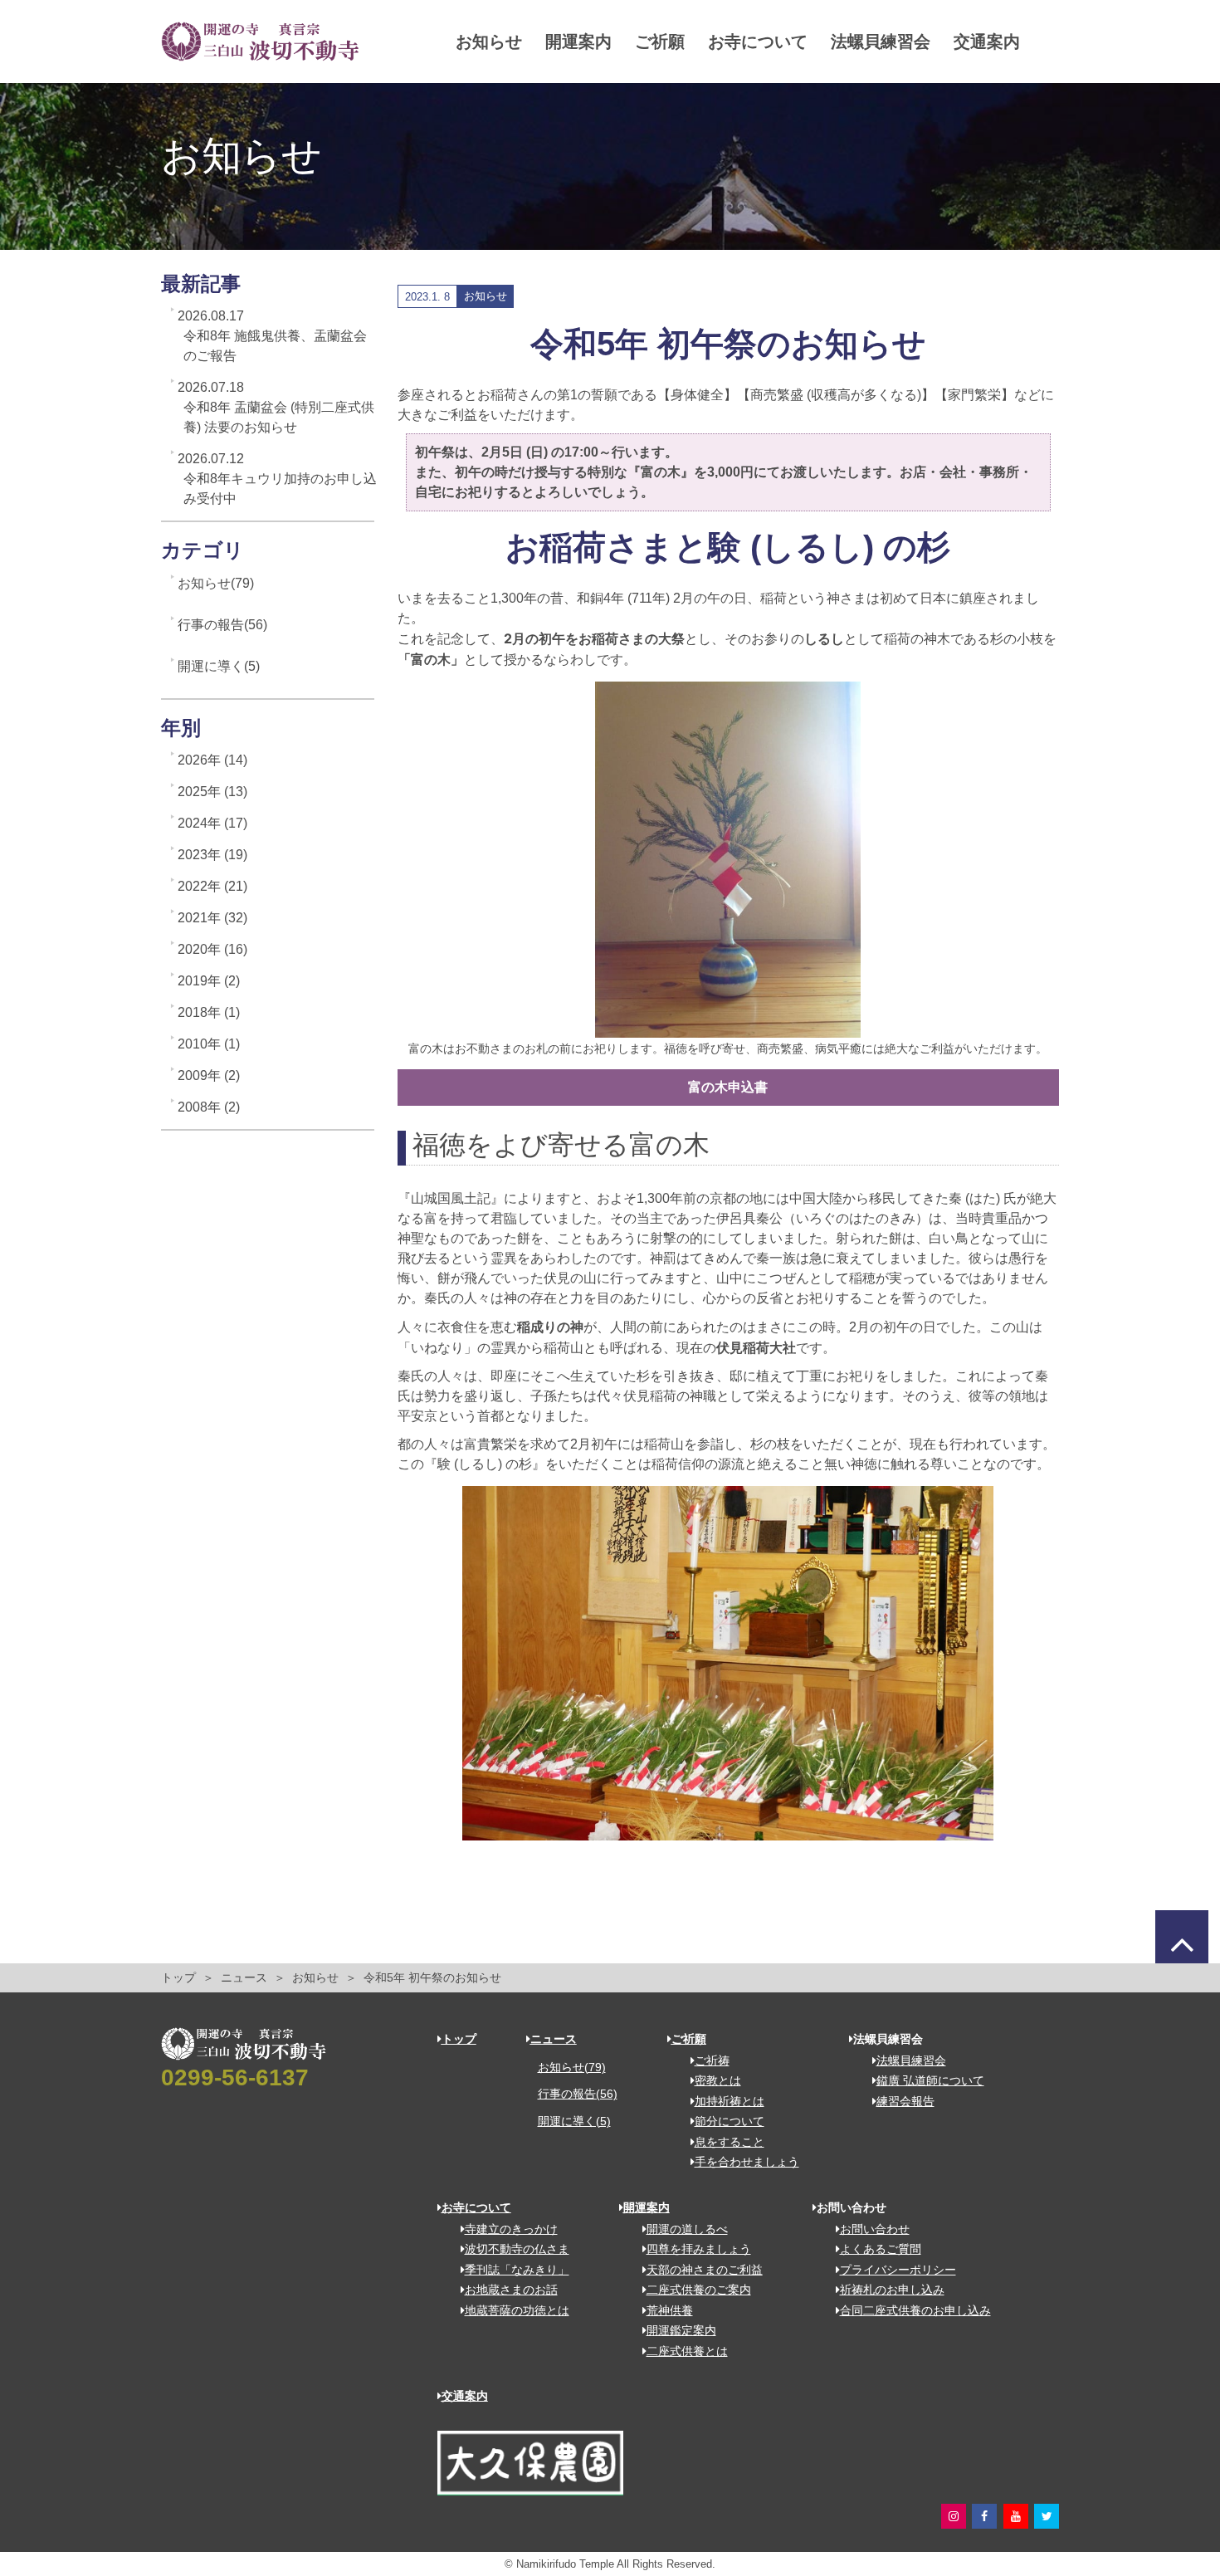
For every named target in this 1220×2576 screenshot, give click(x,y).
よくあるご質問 (881, 2249)
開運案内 (578, 42)
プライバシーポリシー (898, 2270)
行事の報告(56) (222, 625)
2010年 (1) (209, 1044)
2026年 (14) (212, 760)
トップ (178, 1978)
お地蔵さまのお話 (511, 2290)
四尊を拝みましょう (699, 2249)
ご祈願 (660, 42)
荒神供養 (670, 2310)
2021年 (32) (212, 918)
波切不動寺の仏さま (517, 2249)
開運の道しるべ (687, 2229)
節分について (730, 2121)
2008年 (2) (209, 1107)
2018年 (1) (209, 1012)
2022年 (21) (212, 886)
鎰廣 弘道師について (930, 2080)
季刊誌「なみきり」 (517, 2270)
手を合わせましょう (747, 2162)
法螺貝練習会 (881, 42)
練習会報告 (905, 2101)
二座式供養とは (687, 2351)
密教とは (718, 2080)
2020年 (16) (212, 949)
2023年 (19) (212, 855)
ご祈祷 (712, 2060)
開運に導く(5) (219, 666)
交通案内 (987, 42)
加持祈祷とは (730, 2101)
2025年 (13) (212, 792)
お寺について (758, 42)
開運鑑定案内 (681, 2330)
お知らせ (489, 42)
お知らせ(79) (216, 583)
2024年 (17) (212, 823)
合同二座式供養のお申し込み (915, 2310)
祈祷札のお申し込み (892, 2290)
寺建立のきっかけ (511, 2229)
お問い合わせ (875, 2229)
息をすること (730, 2142)
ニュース (244, 1978)
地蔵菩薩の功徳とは (517, 2310)
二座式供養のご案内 (699, 2290)
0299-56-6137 (235, 2077)
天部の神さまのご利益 (705, 2270)
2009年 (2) (209, 1075)
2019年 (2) (209, 981)
